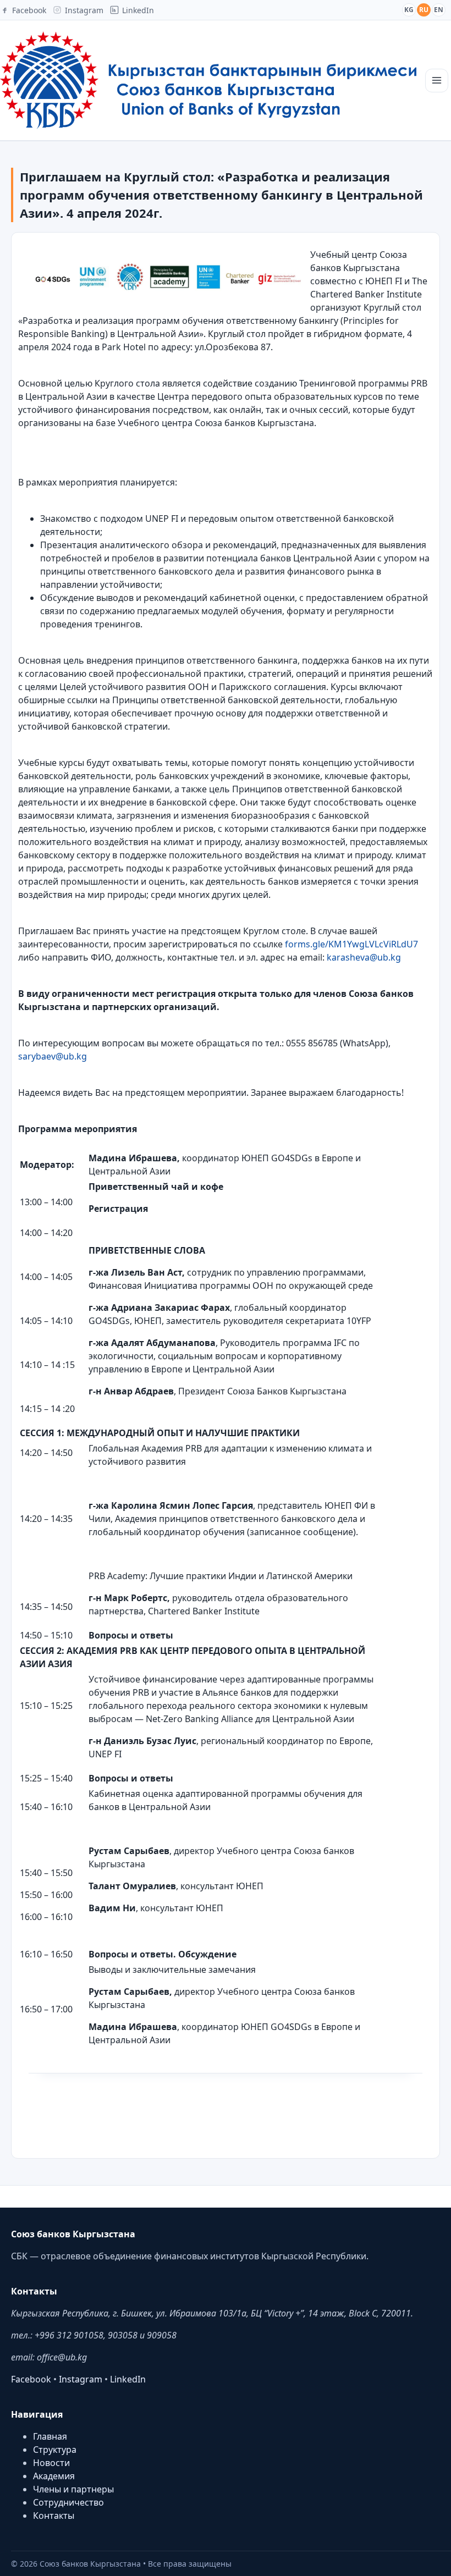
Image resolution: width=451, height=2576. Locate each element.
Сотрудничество (68, 2502)
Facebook (31, 2379)
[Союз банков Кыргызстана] (208, 80)
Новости (51, 2463)
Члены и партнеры (73, 2489)
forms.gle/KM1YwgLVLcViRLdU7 (351, 944)
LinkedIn (128, 2379)
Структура (55, 2450)
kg (409, 10)
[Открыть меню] (437, 81)
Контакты (54, 2516)
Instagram (81, 2379)
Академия (54, 2476)
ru (424, 10)
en (439, 10)
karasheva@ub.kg (364, 957)
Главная (50, 2436)
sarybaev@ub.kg (53, 1056)
